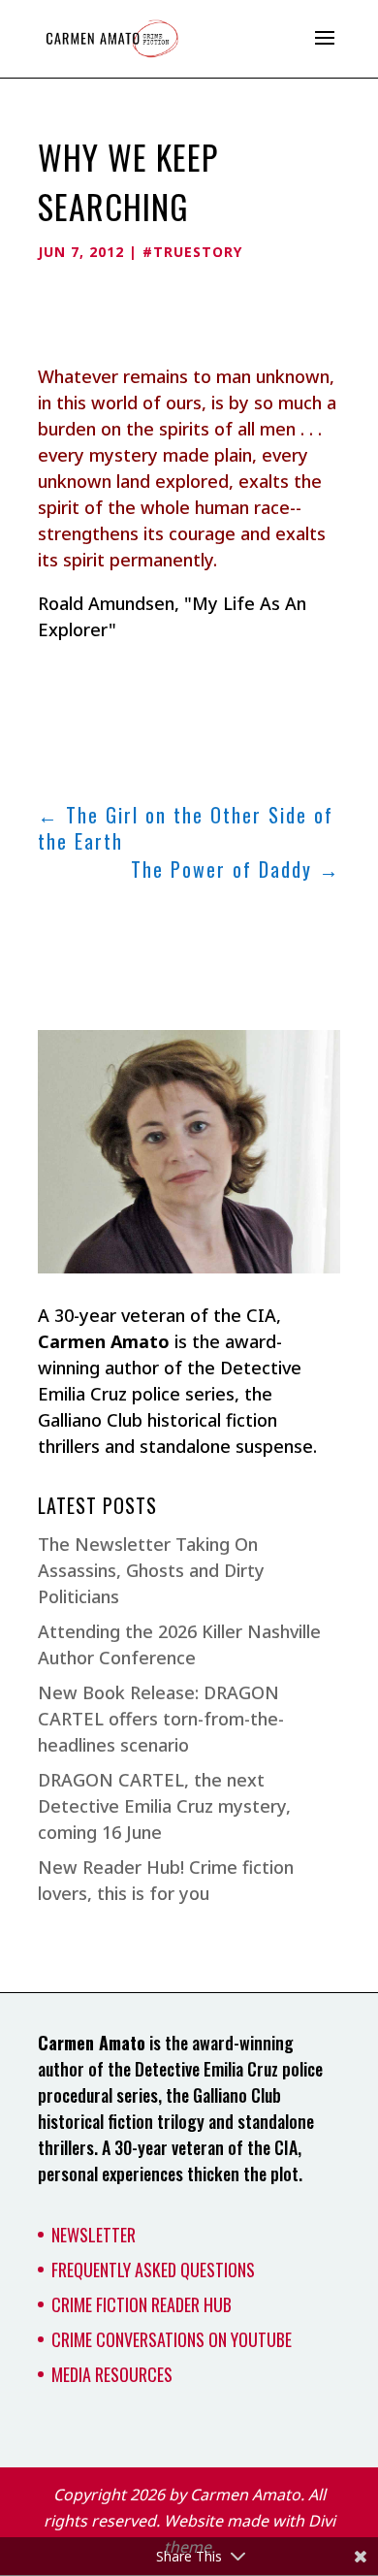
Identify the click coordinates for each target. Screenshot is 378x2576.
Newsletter (94, 2235)
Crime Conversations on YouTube (172, 2339)
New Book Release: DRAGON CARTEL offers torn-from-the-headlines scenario (161, 1719)
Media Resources (112, 2374)
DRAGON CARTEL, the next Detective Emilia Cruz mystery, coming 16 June (164, 1806)
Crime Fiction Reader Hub (142, 2304)
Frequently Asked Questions (153, 2270)
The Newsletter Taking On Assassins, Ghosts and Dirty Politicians (151, 1570)
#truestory (192, 252)
